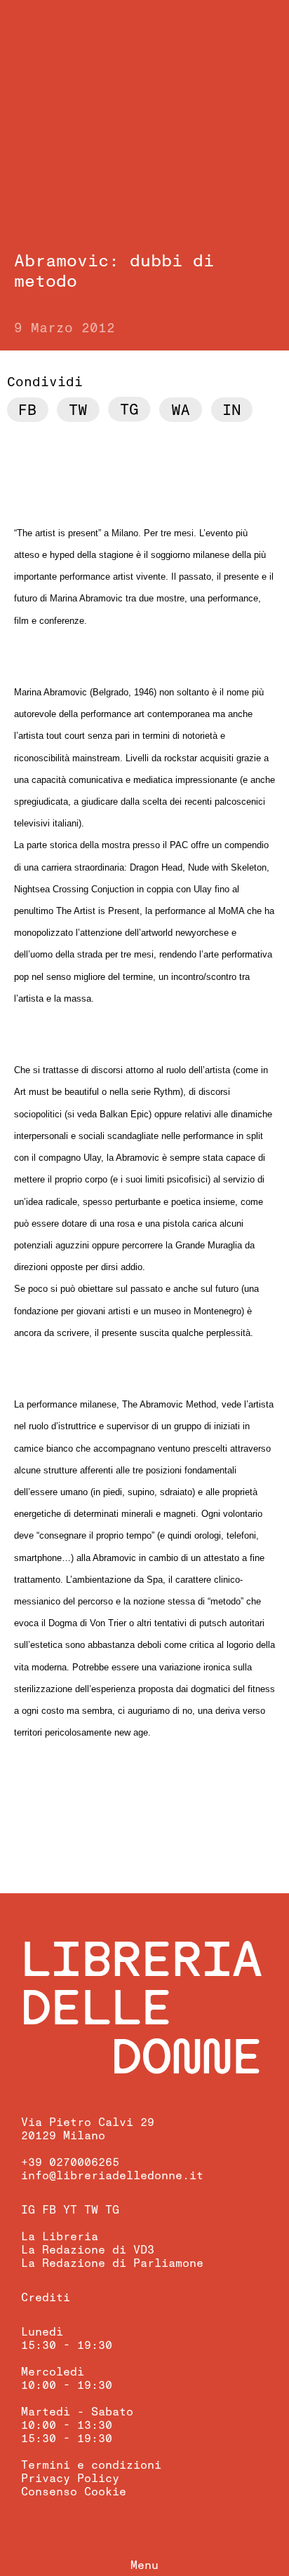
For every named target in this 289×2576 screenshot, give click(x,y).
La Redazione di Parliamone (112, 2263)
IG (28, 2210)
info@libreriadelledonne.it (112, 2176)
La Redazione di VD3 (88, 2250)
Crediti (46, 2298)
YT (70, 2210)
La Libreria (60, 2237)
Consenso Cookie (74, 2492)
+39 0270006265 (70, 2162)
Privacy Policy (70, 2479)
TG (112, 2210)
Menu (144, 2565)
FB (49, 2210)
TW (91, 2210)
